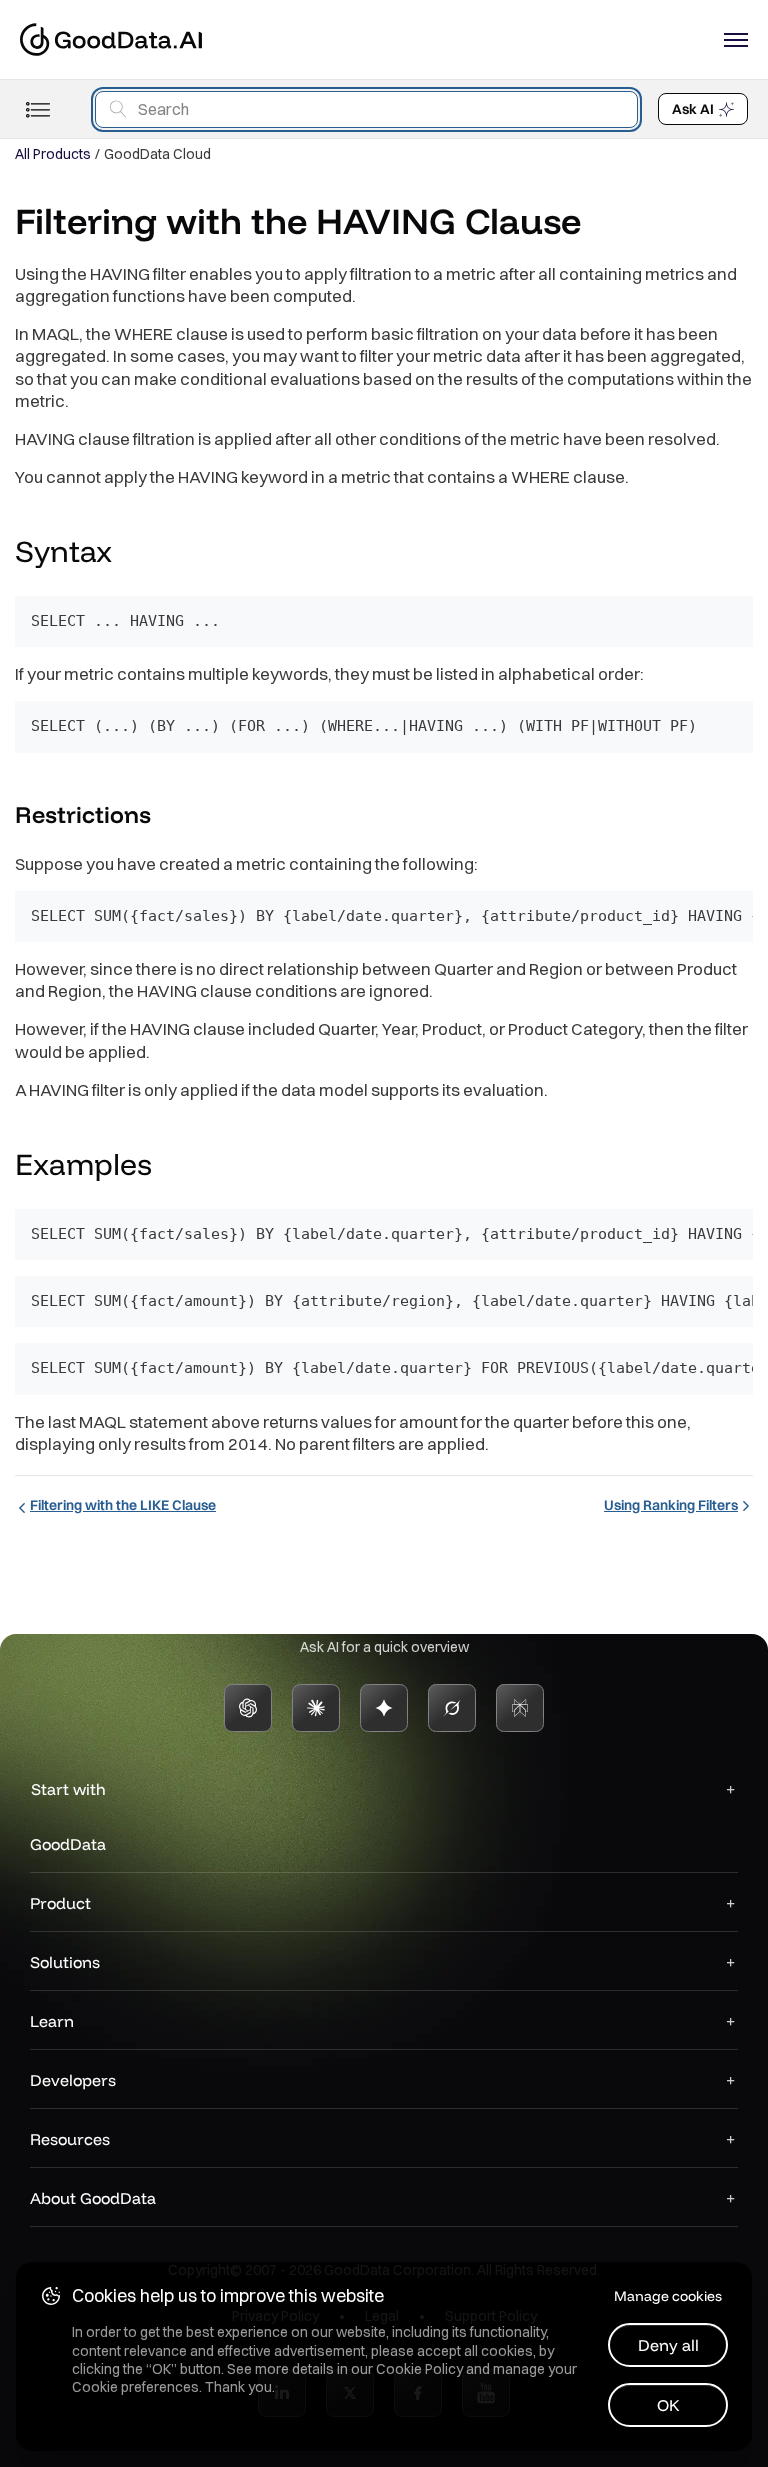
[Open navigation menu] (736, 40)
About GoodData (93, 2198)
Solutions (65, 1962)
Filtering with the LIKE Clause (123, 1505)
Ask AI (693, 109)
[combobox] (366, 109)
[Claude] (316, 1708)
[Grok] (452, 1708)
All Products (53, 154)
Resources (70, 2139)
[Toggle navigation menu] (37, 109)
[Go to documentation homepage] (111, 39)
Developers (73, 2080)
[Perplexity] (520, 1708)
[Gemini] (384, 1708)
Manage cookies (668, 2296)
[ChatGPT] (248, 1708)
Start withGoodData (68, 1816)
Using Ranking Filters (671, 1505)
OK (668, 2405)
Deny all (668, 2345)
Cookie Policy (419, 2369)
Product (60, 1903)
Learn (52, 2021)
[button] (131, 554)
